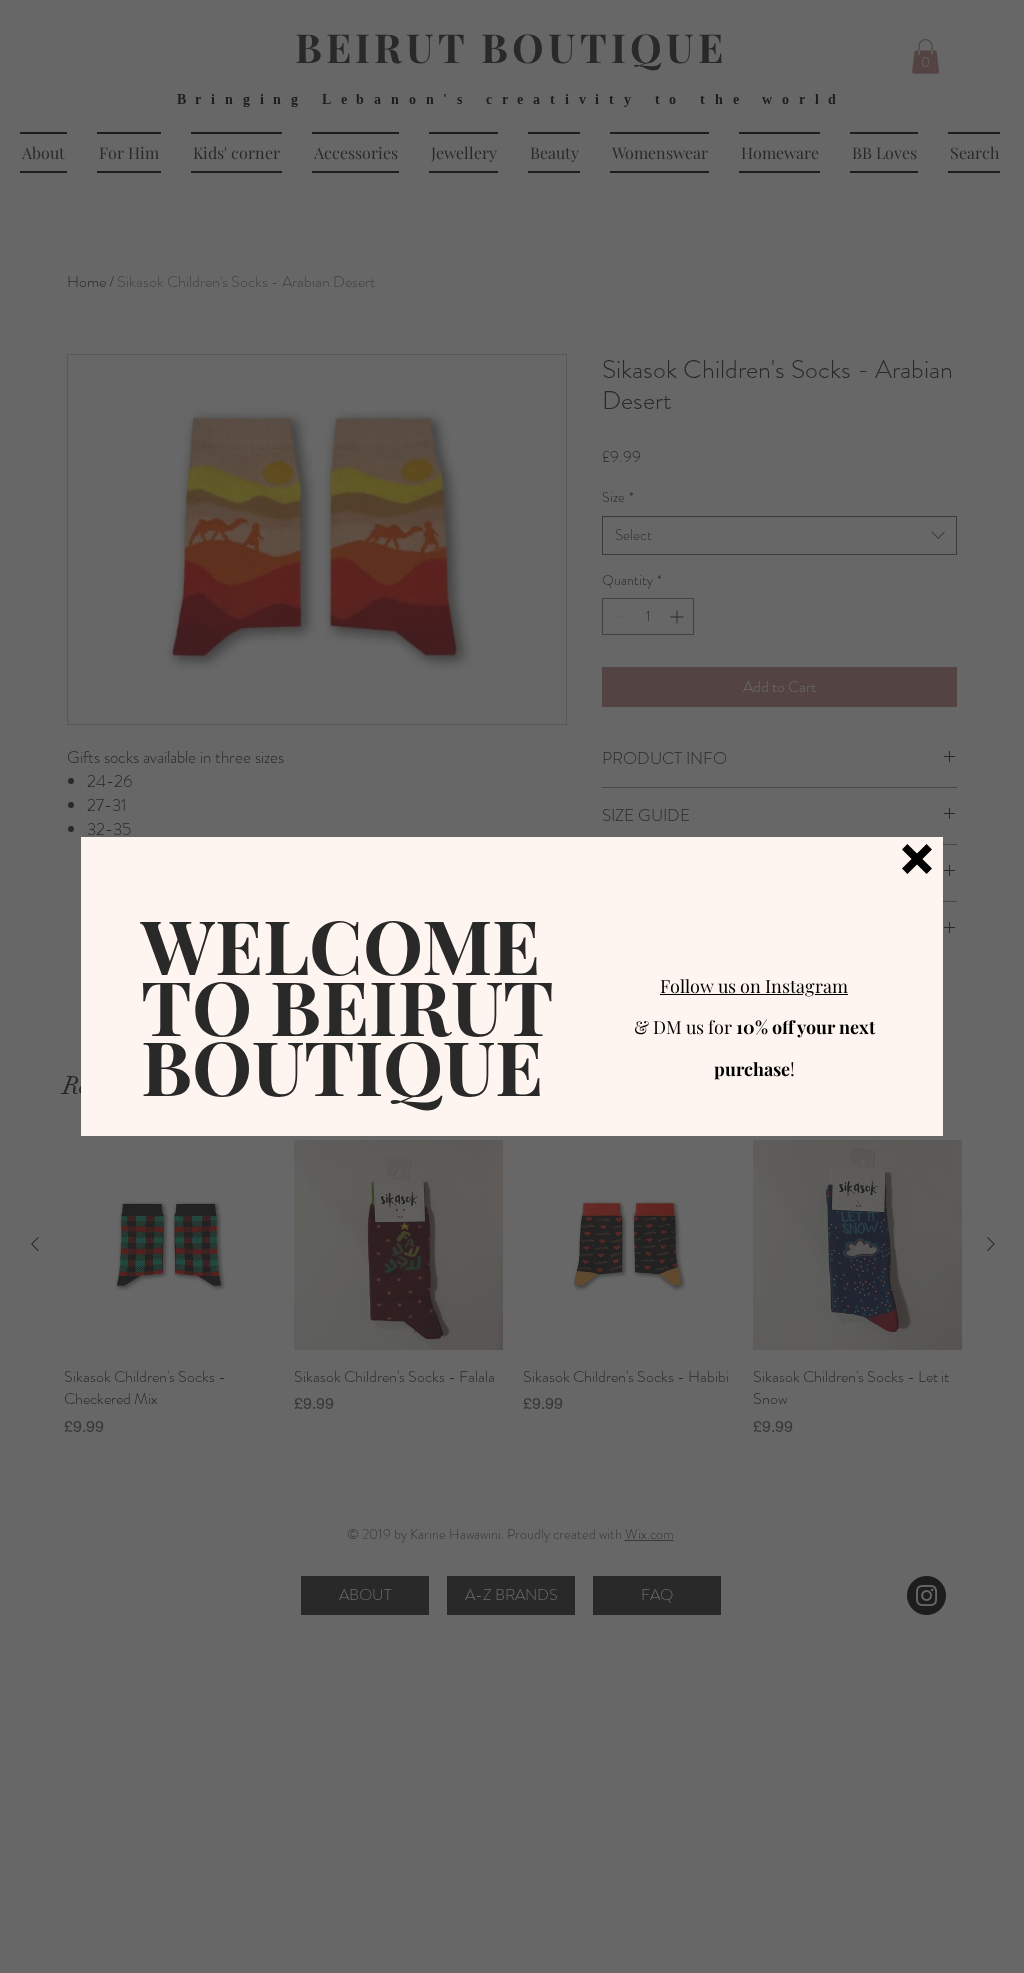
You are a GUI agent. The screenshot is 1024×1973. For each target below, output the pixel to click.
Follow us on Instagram (754, 986)
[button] (917, 859)
